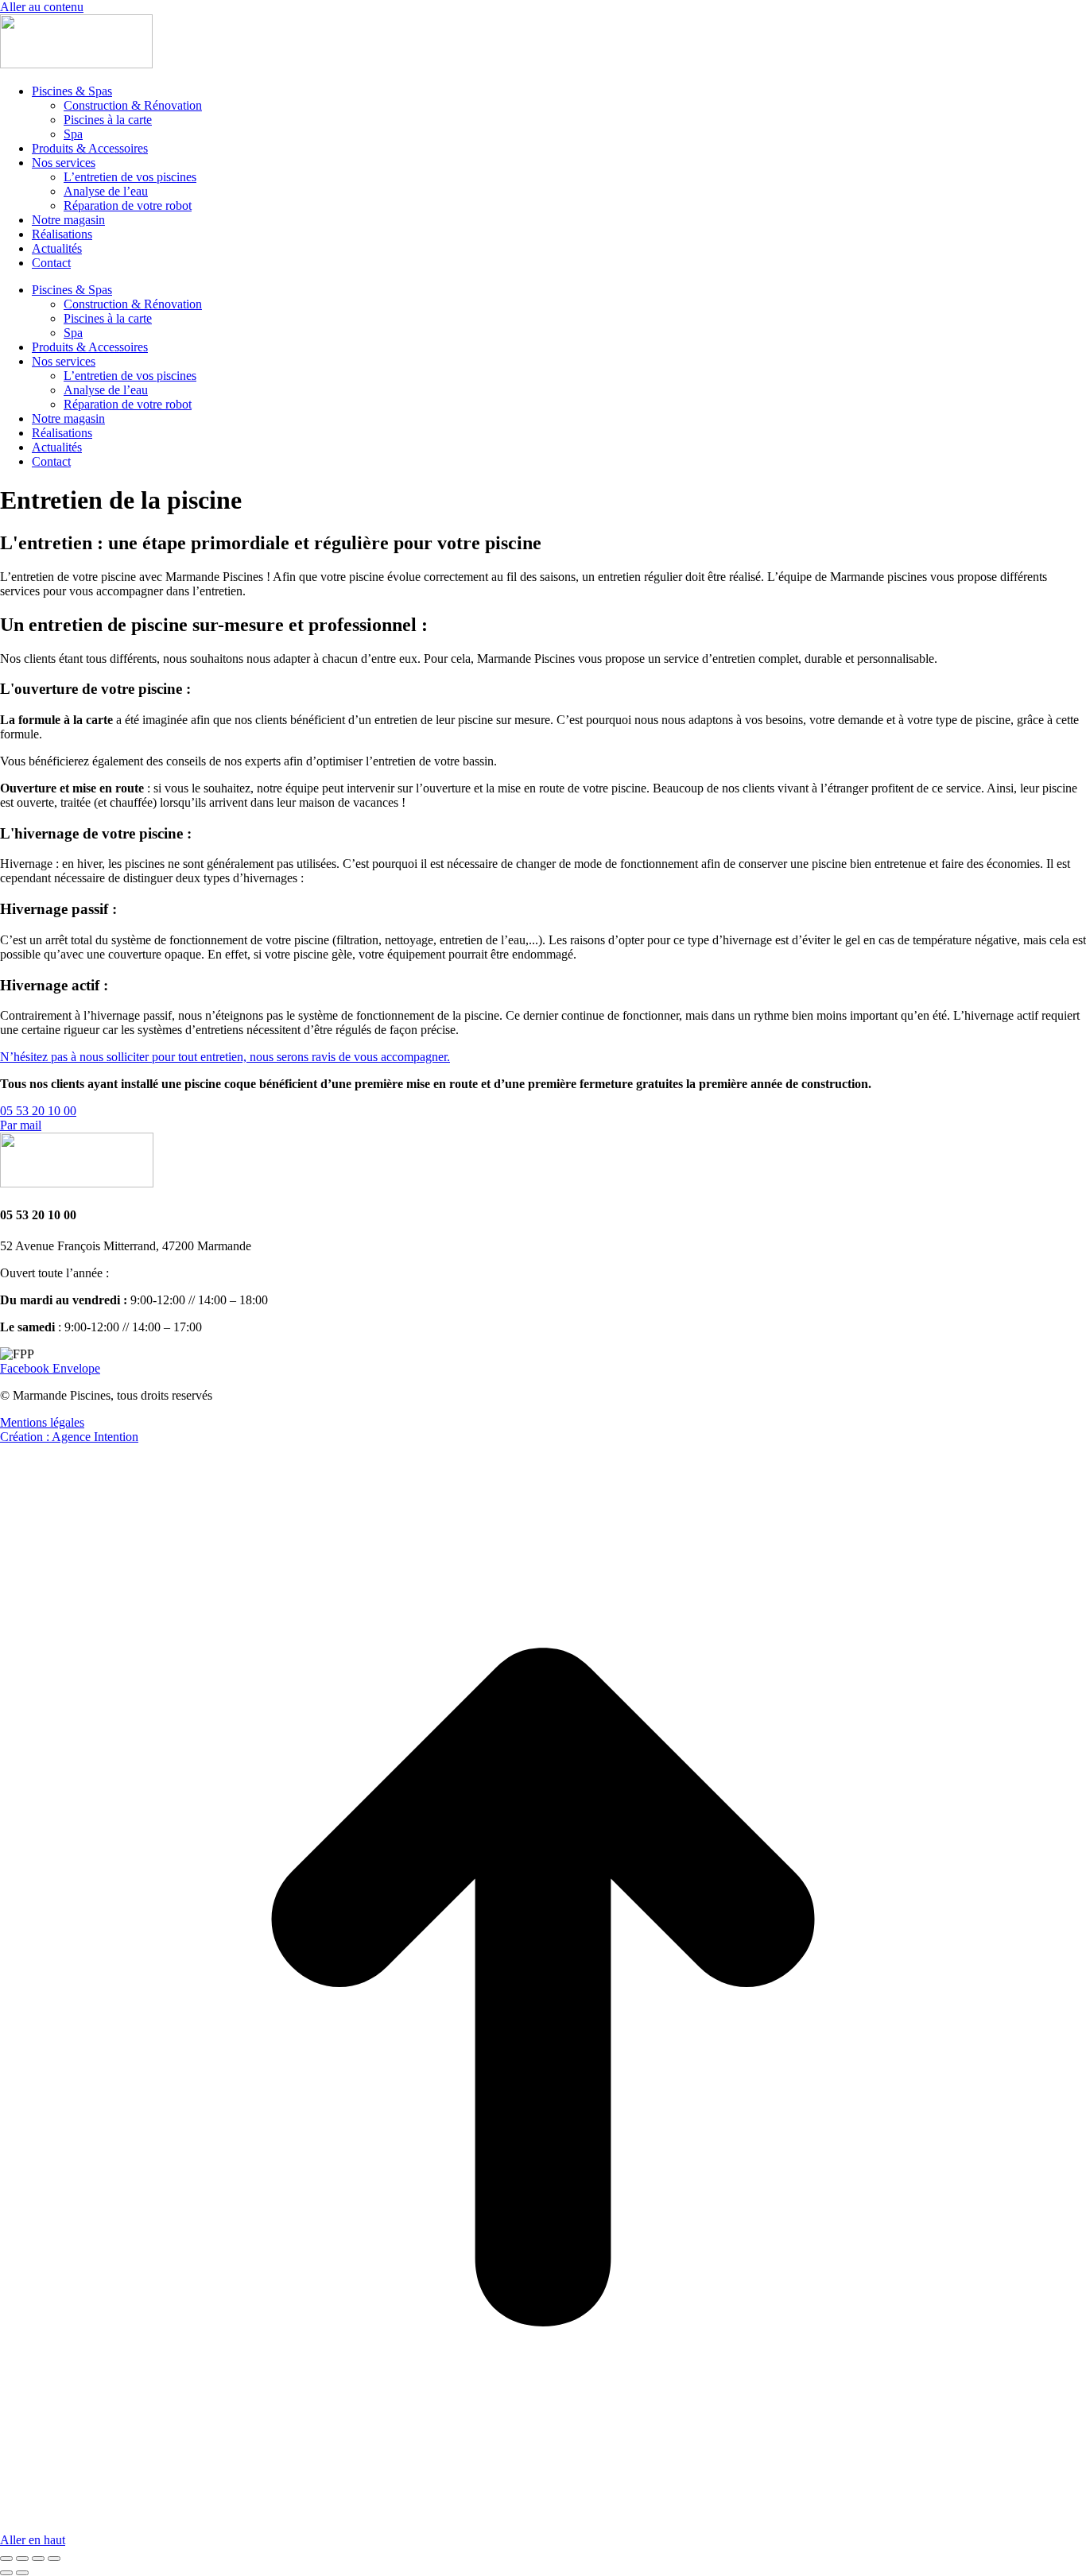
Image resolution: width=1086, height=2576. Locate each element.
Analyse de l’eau (106, 191)
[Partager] (22, 2559)
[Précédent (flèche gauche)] (6, 2573)
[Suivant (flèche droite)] (22, 2573)
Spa (73, 134)
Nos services (64, 163)
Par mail (21, 1125)
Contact (51, 263)
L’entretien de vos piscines (130, 177)
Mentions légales (42, 1422)
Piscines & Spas (72, 91)
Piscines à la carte (108, 120)
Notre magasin (68, 220)
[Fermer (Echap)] (6, 2559)
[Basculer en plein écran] (38, 2559)
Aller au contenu (42, 7)
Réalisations (62, 234)
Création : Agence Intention (69, 1437)
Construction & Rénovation (133, 105)
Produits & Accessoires (90, 148)
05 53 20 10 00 (38, 1111)
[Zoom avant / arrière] (54, 2559)
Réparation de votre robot (128, 205)
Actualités (57, 248)
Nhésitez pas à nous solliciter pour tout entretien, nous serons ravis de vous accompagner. (225, 1057)
